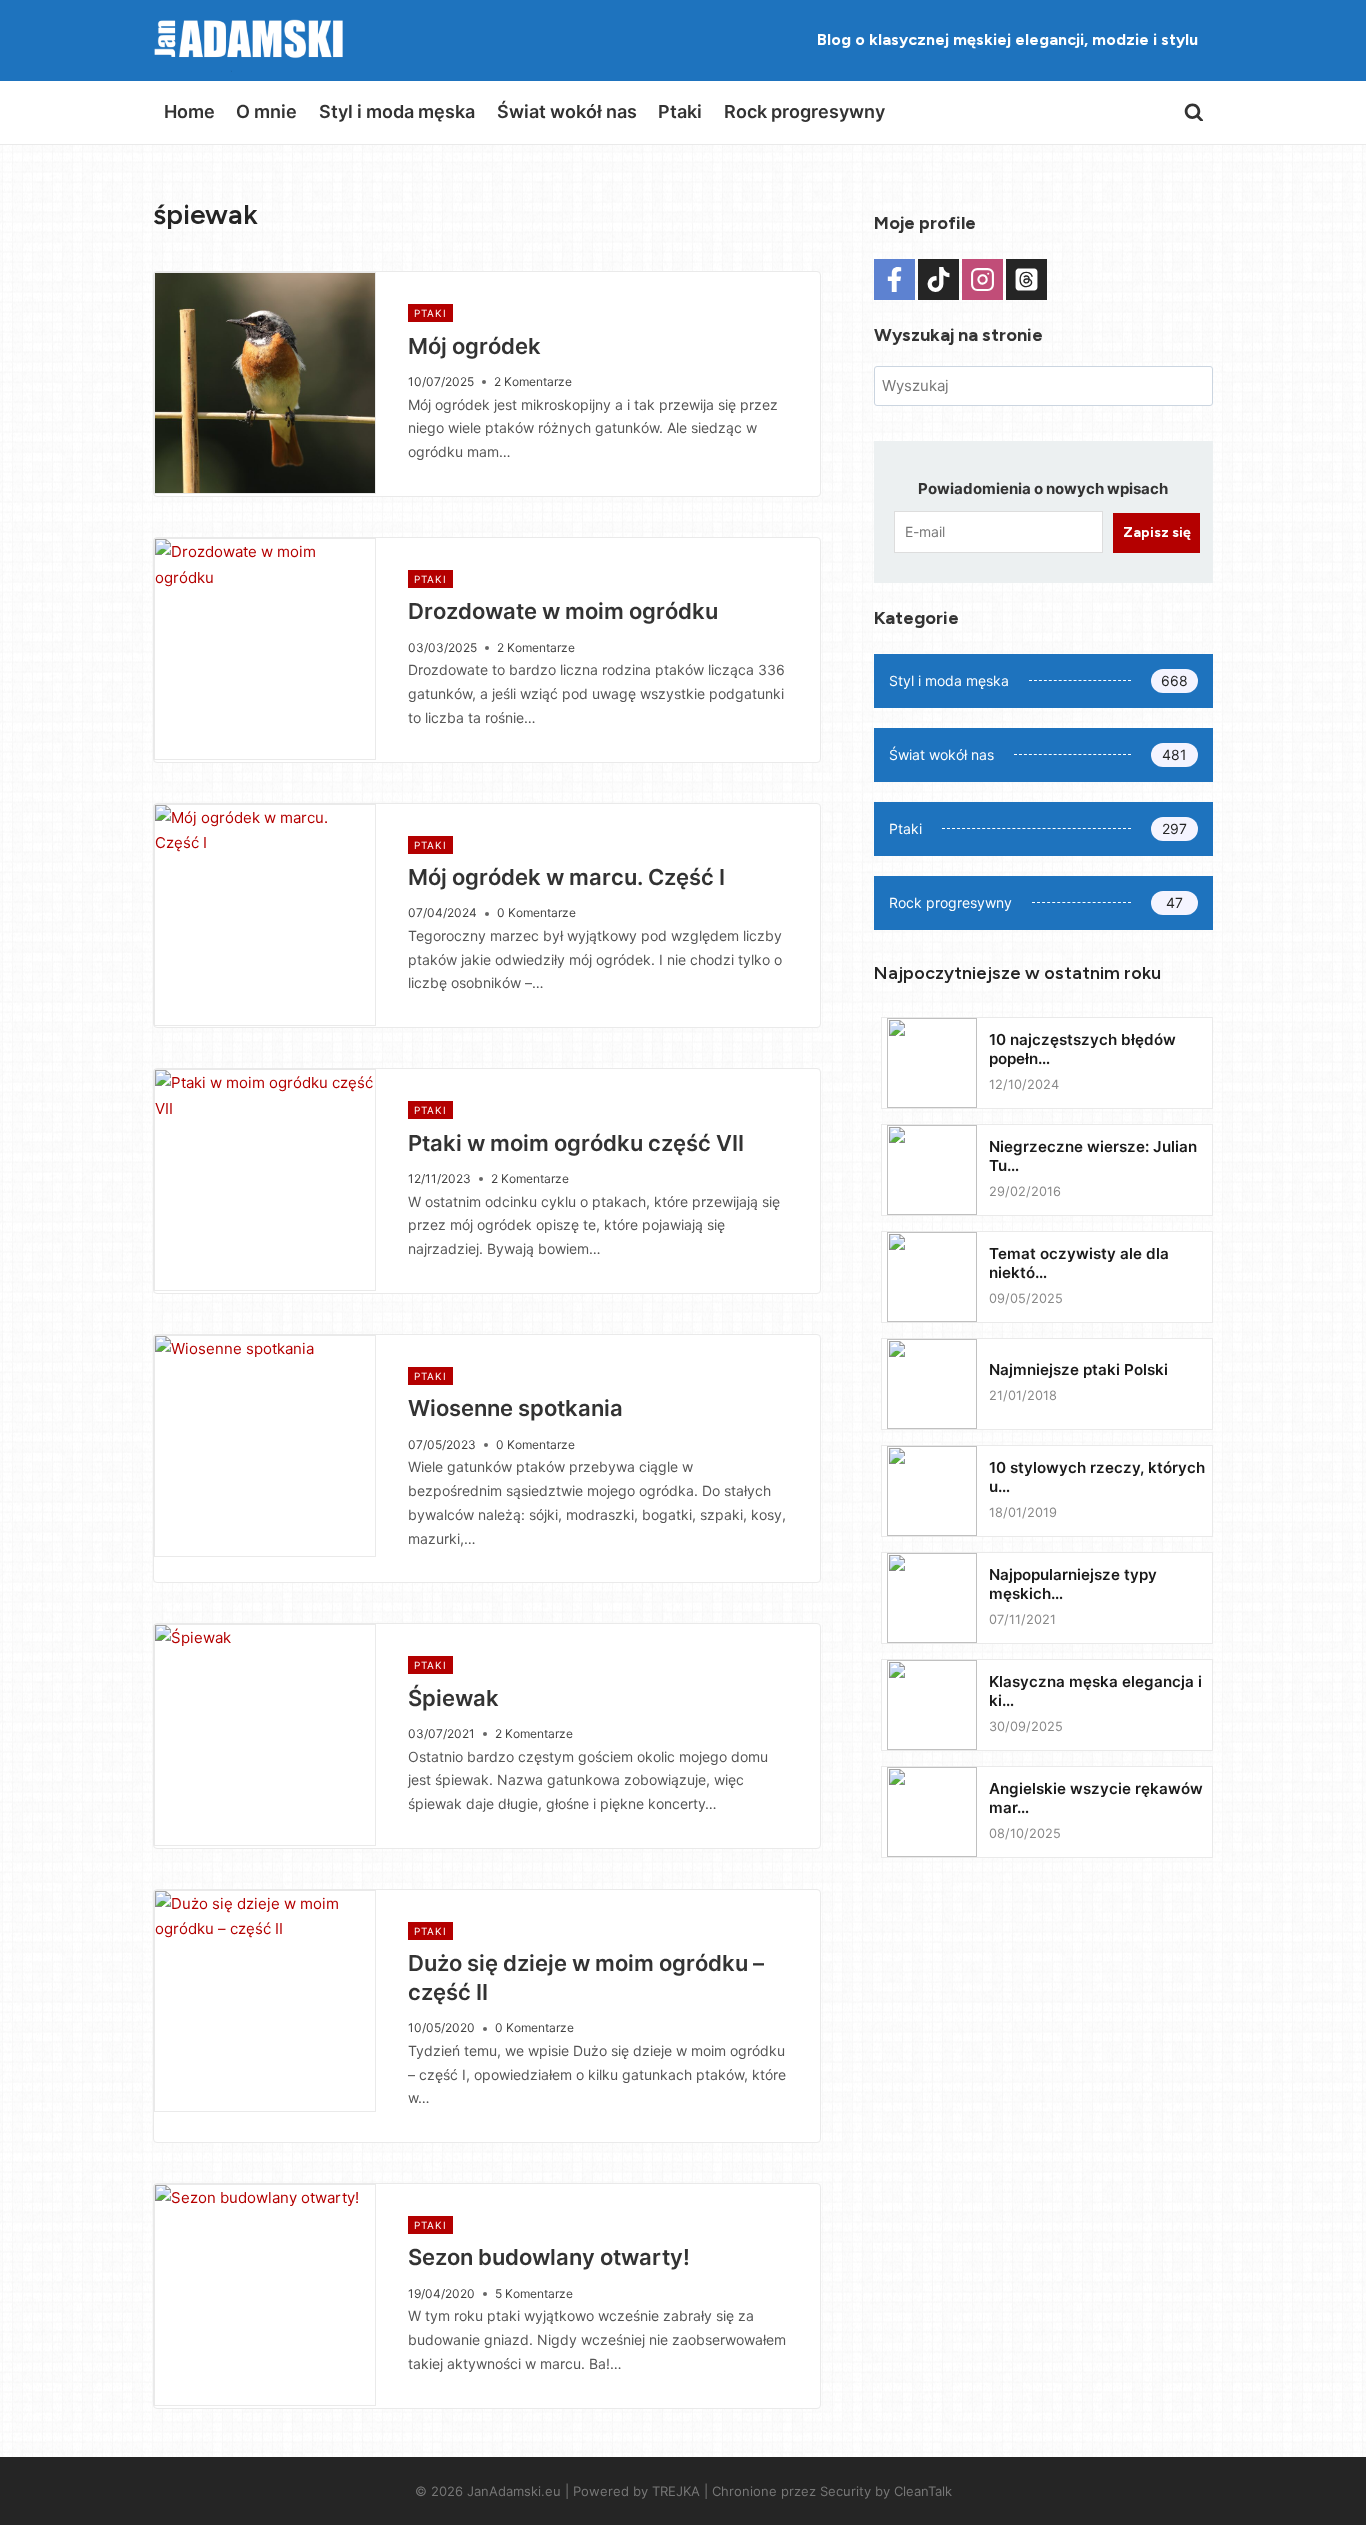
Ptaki (680, 111)
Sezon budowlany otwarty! (549, 2257)
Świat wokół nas (567, 111)
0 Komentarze (536, 912)
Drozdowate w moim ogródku (563, 611)
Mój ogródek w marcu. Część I (566, 877)
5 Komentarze (534, 2293)
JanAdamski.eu (514, 2491)
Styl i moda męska (397, 111)
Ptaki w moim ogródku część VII (576, 1143)
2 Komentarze (533, 381)
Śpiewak (453, 1698)
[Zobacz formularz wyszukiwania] (1194, 113)
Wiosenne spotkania (515, 1408)
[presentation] (265, 383)
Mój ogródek (474, 346)
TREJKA (676, 2491)
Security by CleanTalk (886, 2491)
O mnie (266, 111)
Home (189, 111)
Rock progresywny (804, 111)
